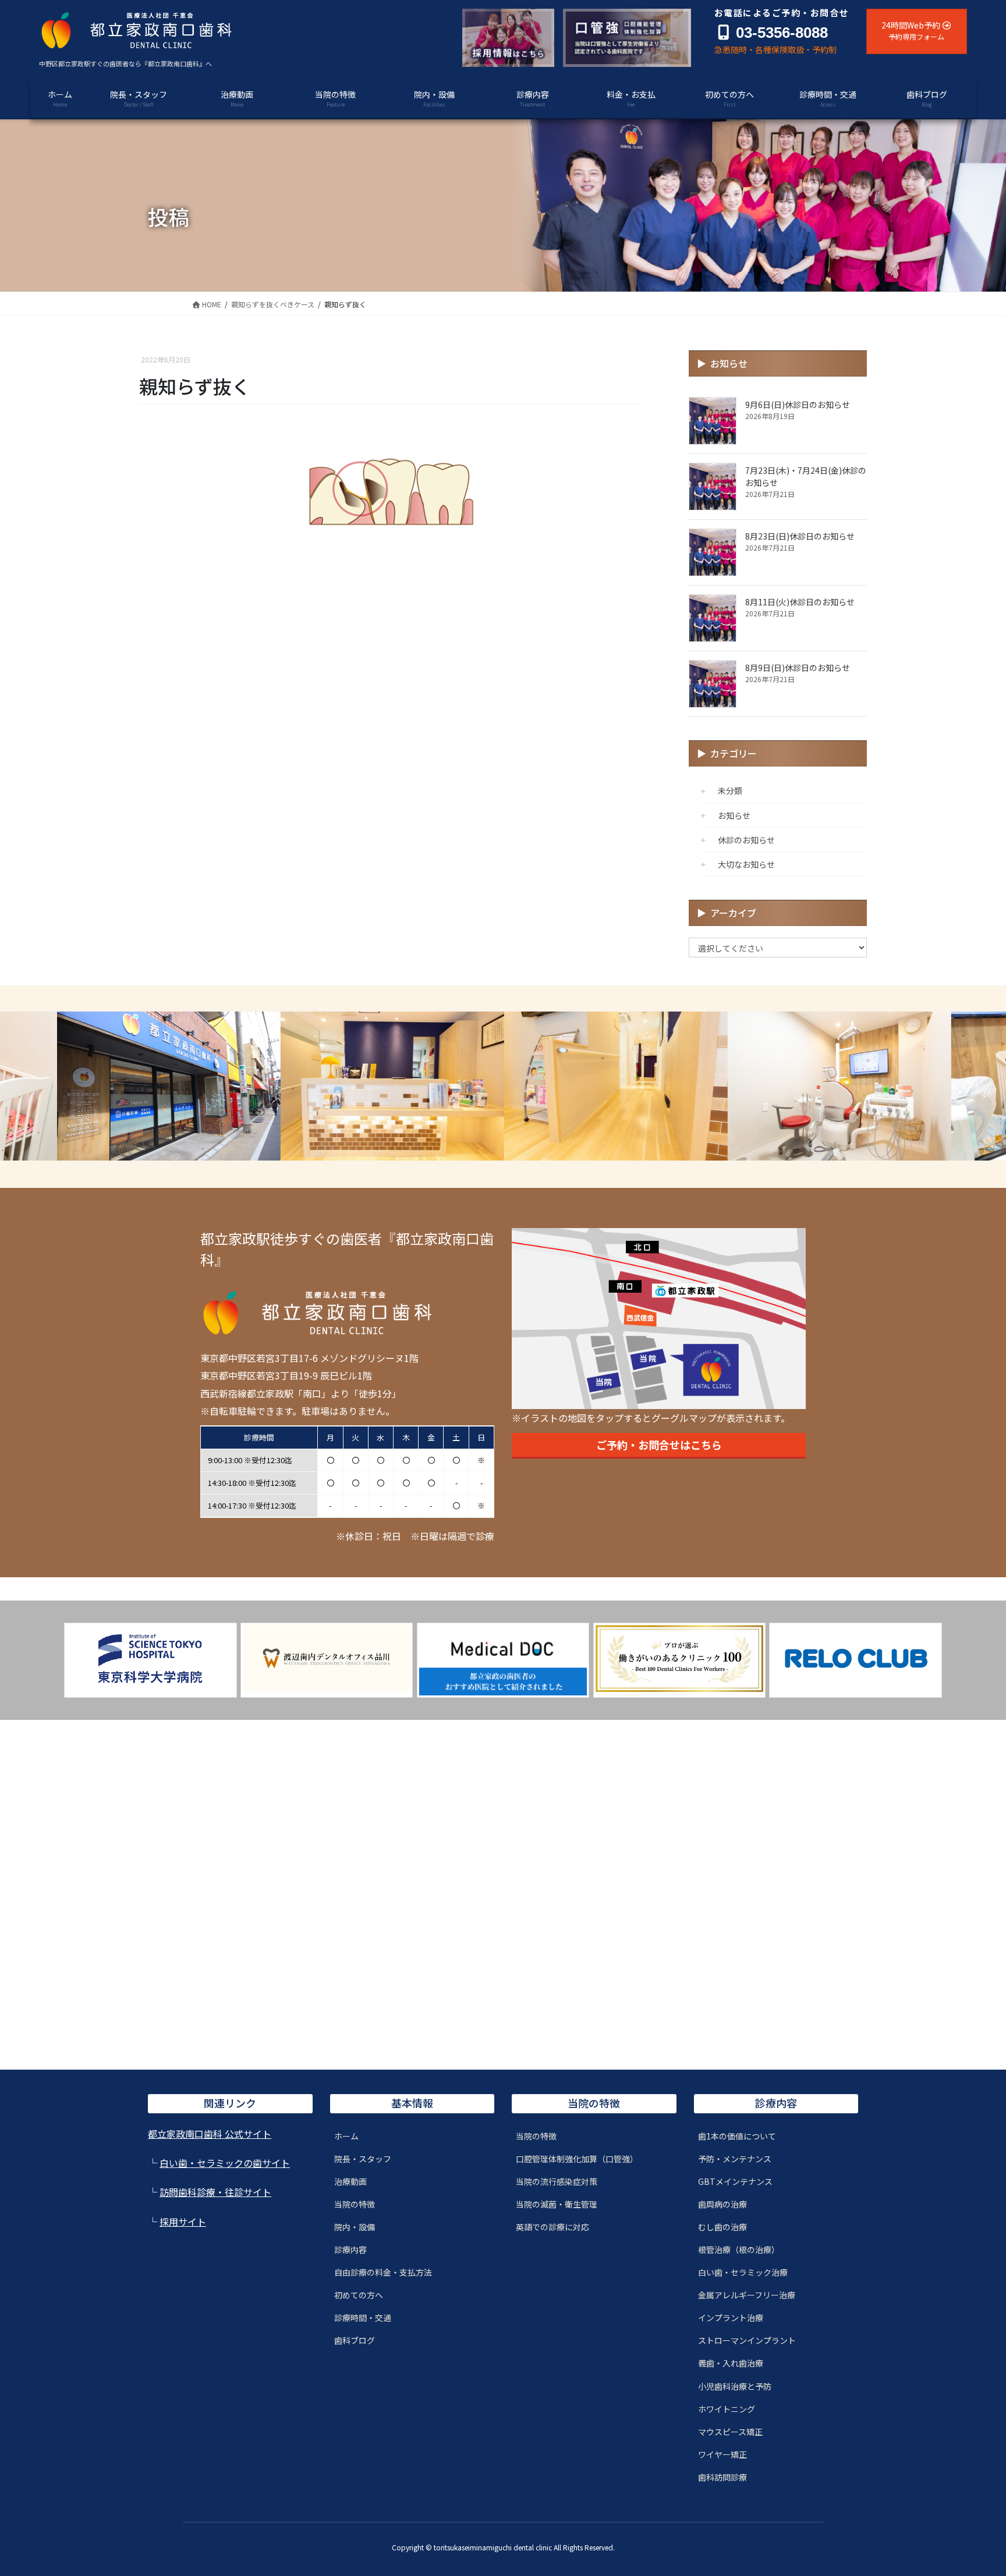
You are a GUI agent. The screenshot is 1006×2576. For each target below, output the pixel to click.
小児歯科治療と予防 (735, 2386)
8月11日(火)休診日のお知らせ (800, 602)
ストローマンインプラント (747, 2340)
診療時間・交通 (363, 2318)
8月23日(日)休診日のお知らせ (800, 536)
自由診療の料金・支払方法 (383, 2272)
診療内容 (350, 2249)
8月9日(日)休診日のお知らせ (798, 668)
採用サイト (183, 2222)
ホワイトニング (727, 2409)
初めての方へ (359, 2295)
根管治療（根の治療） (739, 2249)
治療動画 (350, 2181)
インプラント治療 (731, 2318)
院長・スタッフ (363, 2159)
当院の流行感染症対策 (557, 2181)
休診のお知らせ (746, 840)
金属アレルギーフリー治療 (747, 2295)
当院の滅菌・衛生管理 (557, 2204)
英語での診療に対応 (552, 2227)
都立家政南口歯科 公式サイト (210, 2134)
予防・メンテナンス (735, 2159)
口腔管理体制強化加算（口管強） (577, 2159)
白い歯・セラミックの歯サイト (225, 2163)
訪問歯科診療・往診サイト (215, 2192)
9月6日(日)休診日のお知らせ (798, 405)
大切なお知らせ (746, 864)
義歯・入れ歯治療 (731, 2363)
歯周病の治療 (722, 2204)
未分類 (730, 790)
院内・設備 (355, 2227)
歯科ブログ (355, 2340)
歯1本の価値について (737, 2136)
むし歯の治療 (722, 2227)
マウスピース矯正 (730, 2432)
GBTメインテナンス (735, 2181)
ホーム (346, 2136)
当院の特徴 (355, 2204)
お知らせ (734, 815)
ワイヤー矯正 (722, 2454)
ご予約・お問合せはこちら (659, 1445)
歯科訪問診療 (722, 2477)
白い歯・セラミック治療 (743, 2272)
